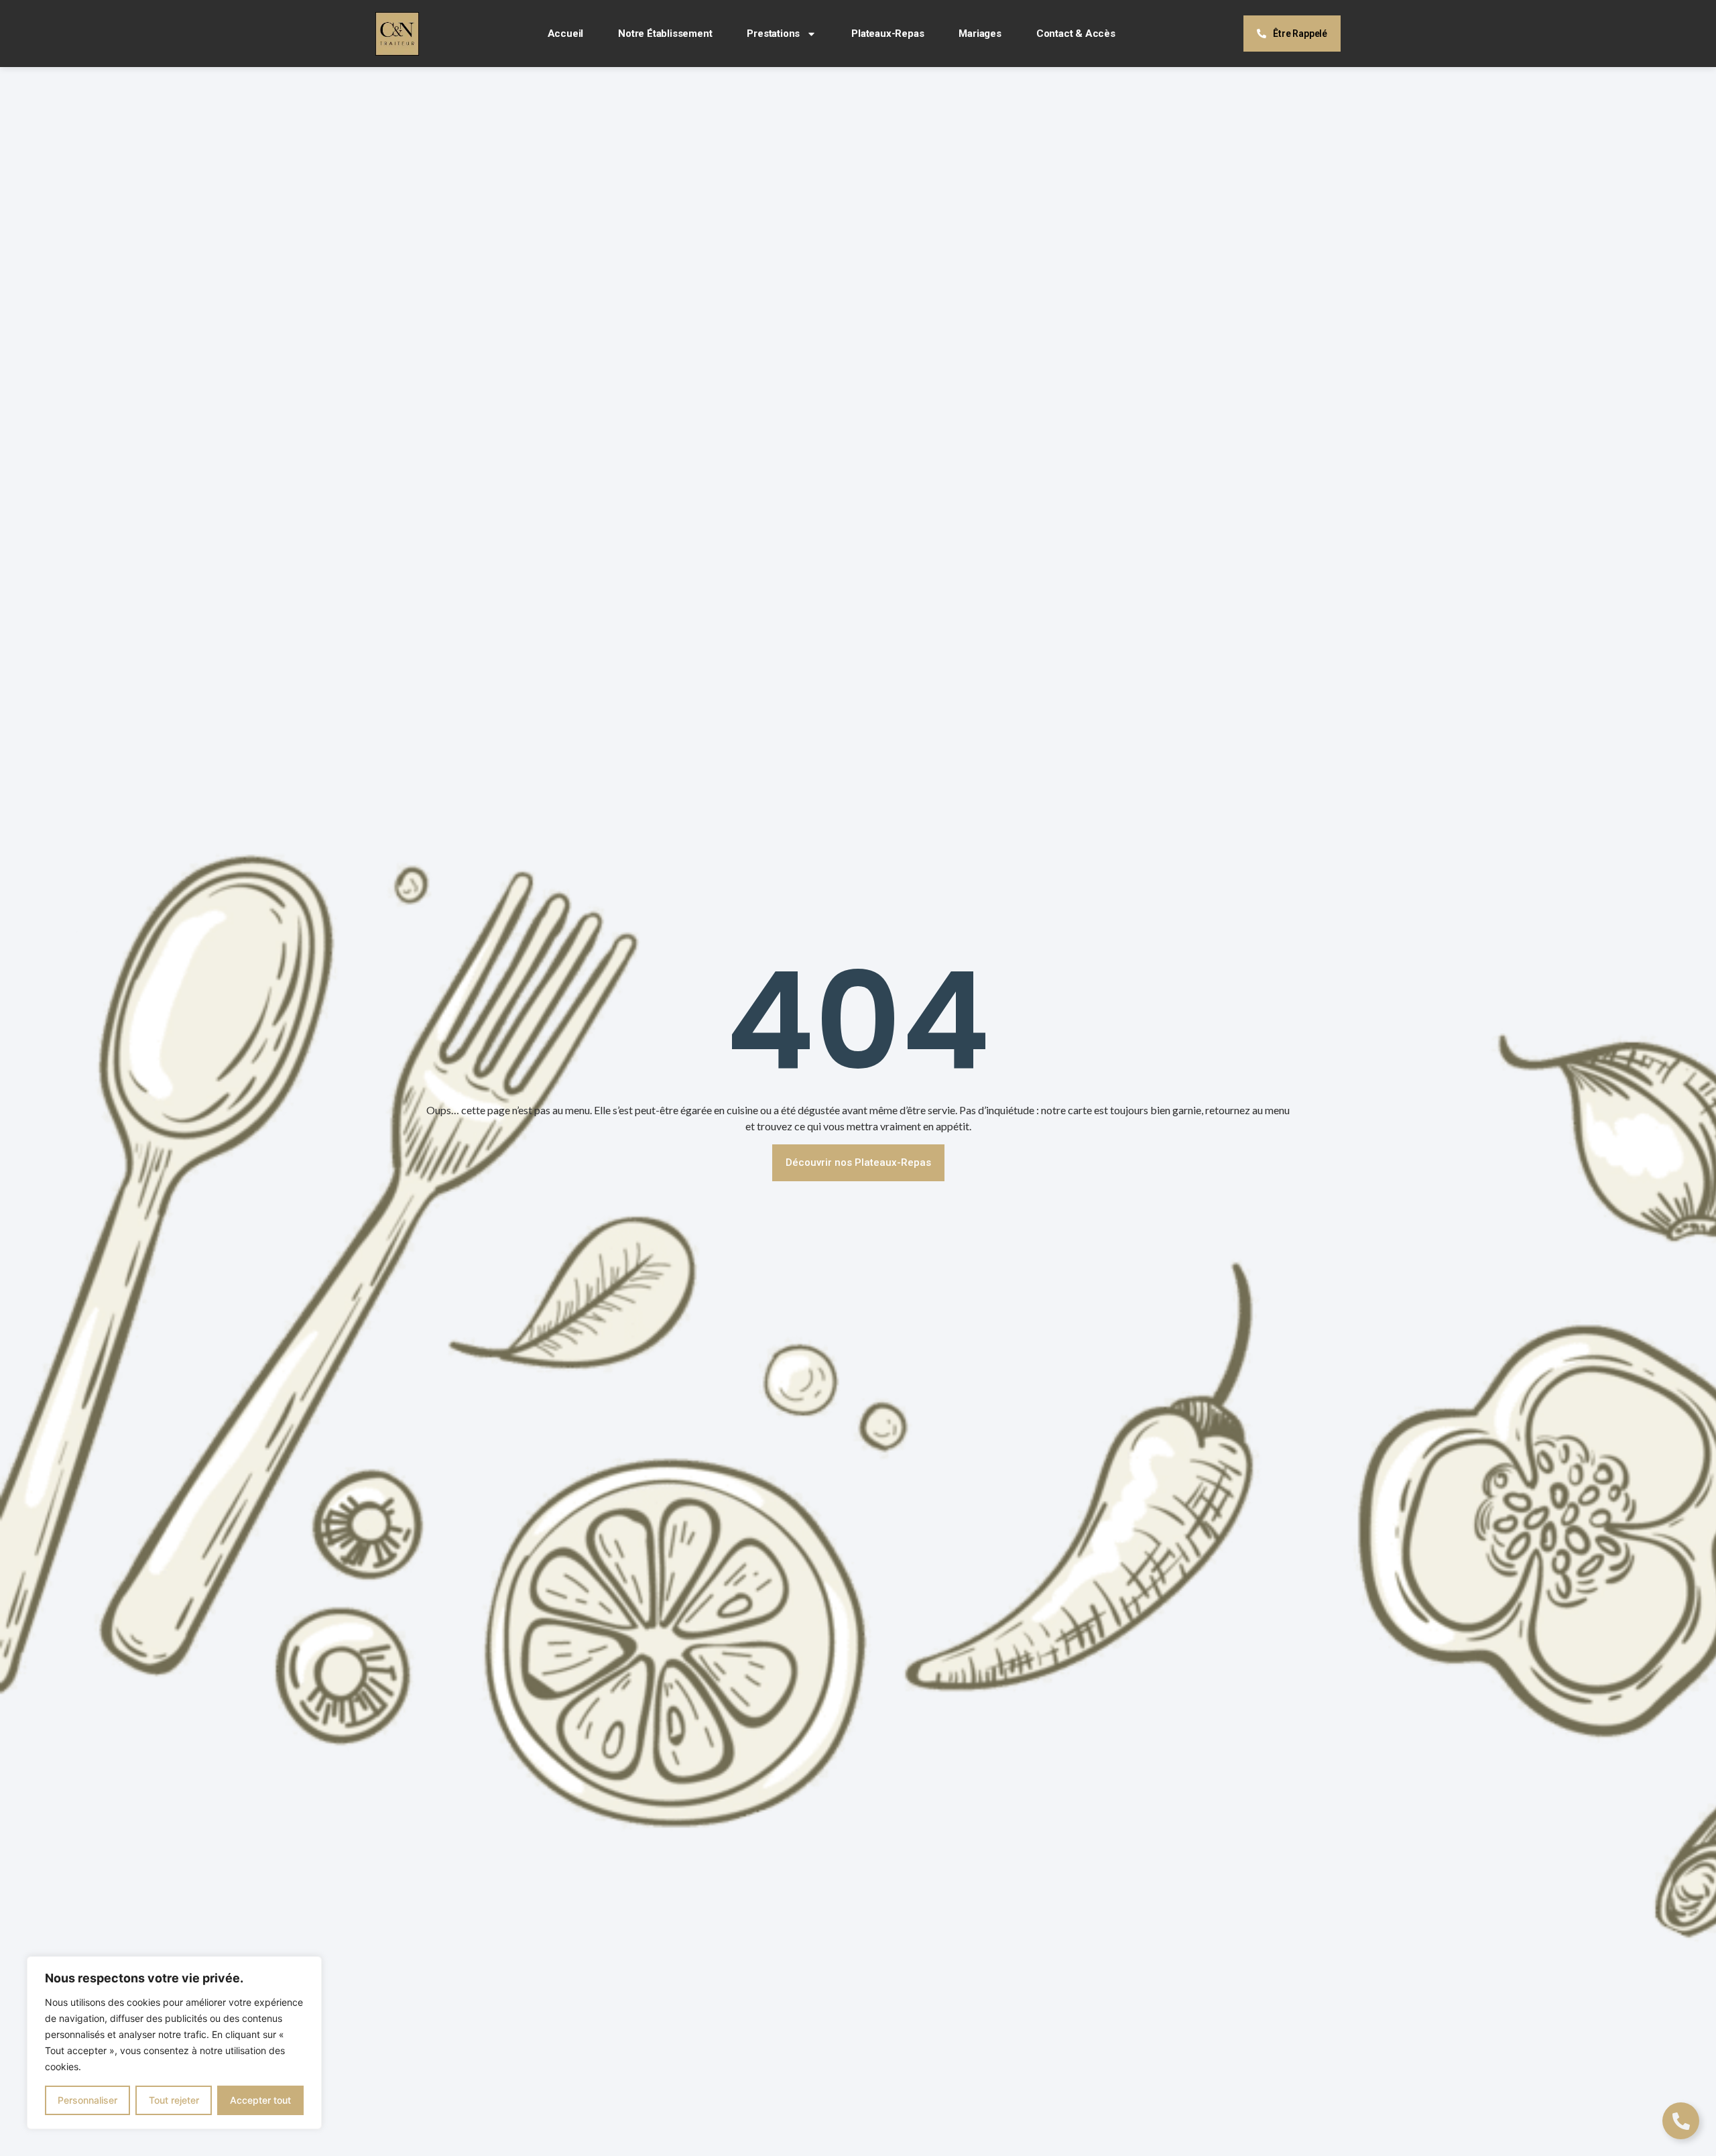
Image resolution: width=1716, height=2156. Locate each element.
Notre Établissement (665, 34)
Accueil (566, 34)
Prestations (773, 34)
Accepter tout (260, 2100)
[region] (174, 2043)
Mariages (980, 34)
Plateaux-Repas (887, 34)
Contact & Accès (1076, 34)
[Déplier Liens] (1681, 2121)
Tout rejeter (174, 2100)
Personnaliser (87, 2100)
